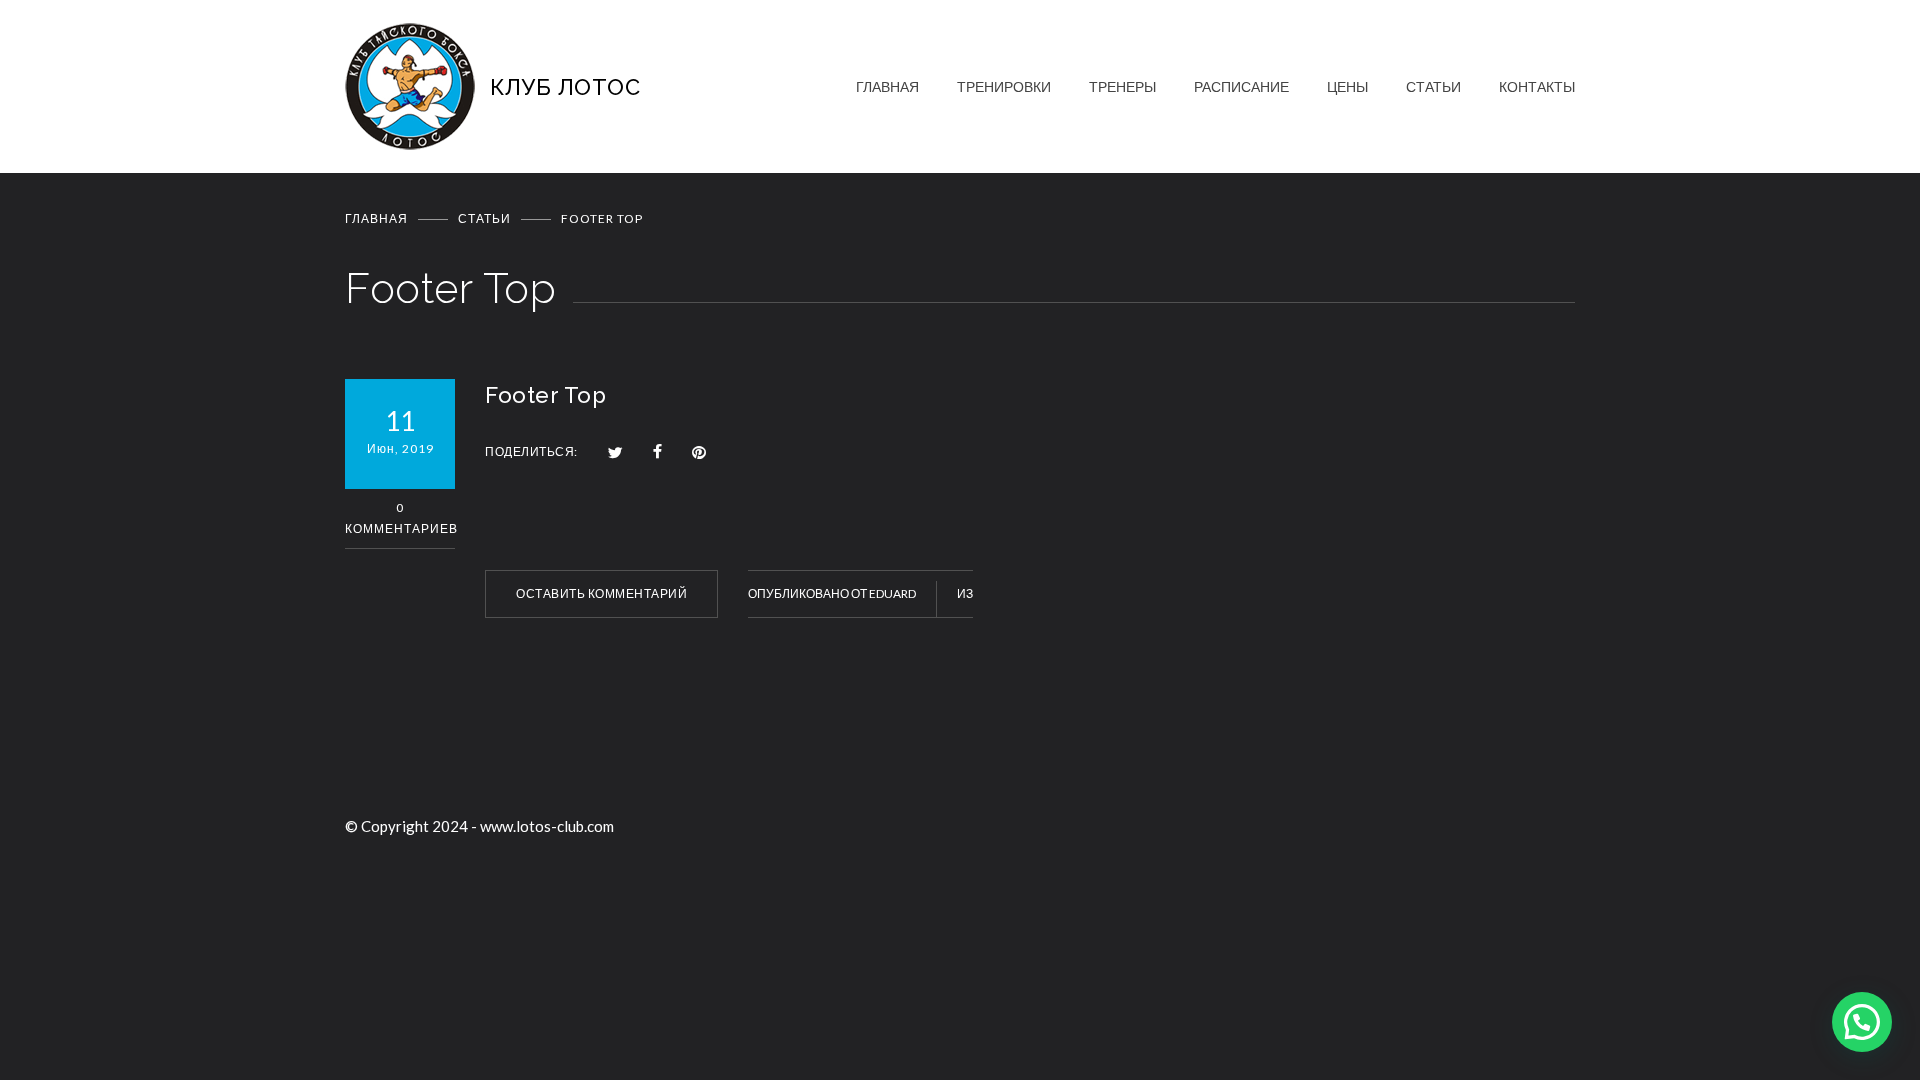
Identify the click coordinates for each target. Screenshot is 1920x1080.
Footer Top (545, 395)
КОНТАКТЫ (1537, 86)
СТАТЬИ (1433, 86)
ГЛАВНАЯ (887, 86)
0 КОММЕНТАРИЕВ (400, 518)
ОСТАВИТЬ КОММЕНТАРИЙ (601, 593)
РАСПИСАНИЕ (1241, 86)
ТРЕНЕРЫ (1122, 86)
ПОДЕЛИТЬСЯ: (531, 451)
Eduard (892, 593)
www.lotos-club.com (547, 826)
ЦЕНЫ (1347, 86)
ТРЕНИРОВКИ (1004, 86)
